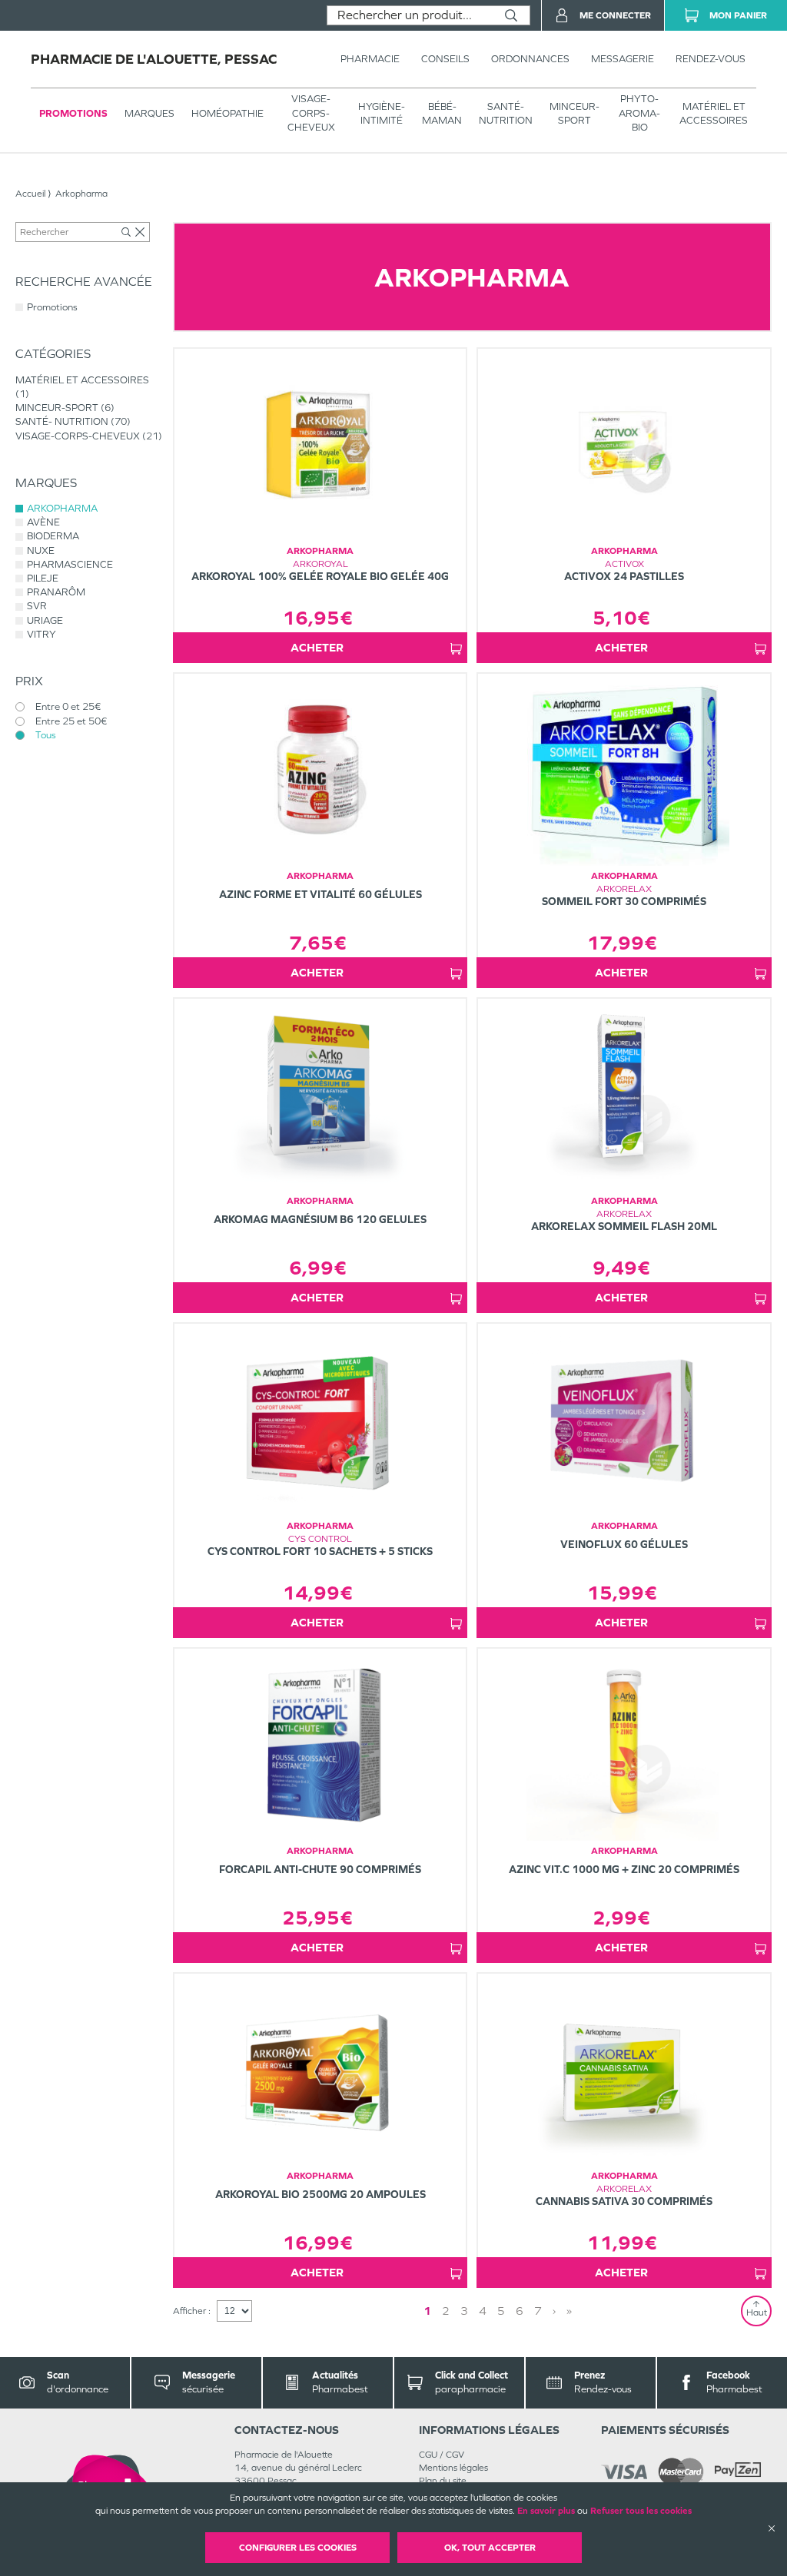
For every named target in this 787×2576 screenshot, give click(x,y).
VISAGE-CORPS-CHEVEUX (311, 113)
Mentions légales (453, 2468)
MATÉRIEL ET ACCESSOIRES (714, 113)
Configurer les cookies (298, 2548)
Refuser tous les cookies (641, 2511)
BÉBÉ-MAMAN (442, 113)
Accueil (30, 194)
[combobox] (410, 15)
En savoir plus (546, 2511)
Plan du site (443, 2481)
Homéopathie (227, 113)
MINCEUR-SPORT (574, 113)
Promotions (73, 113)
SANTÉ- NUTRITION (506, 113)
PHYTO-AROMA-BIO (639, 113)
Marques (149, 113)
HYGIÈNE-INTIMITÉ (382, 113)
